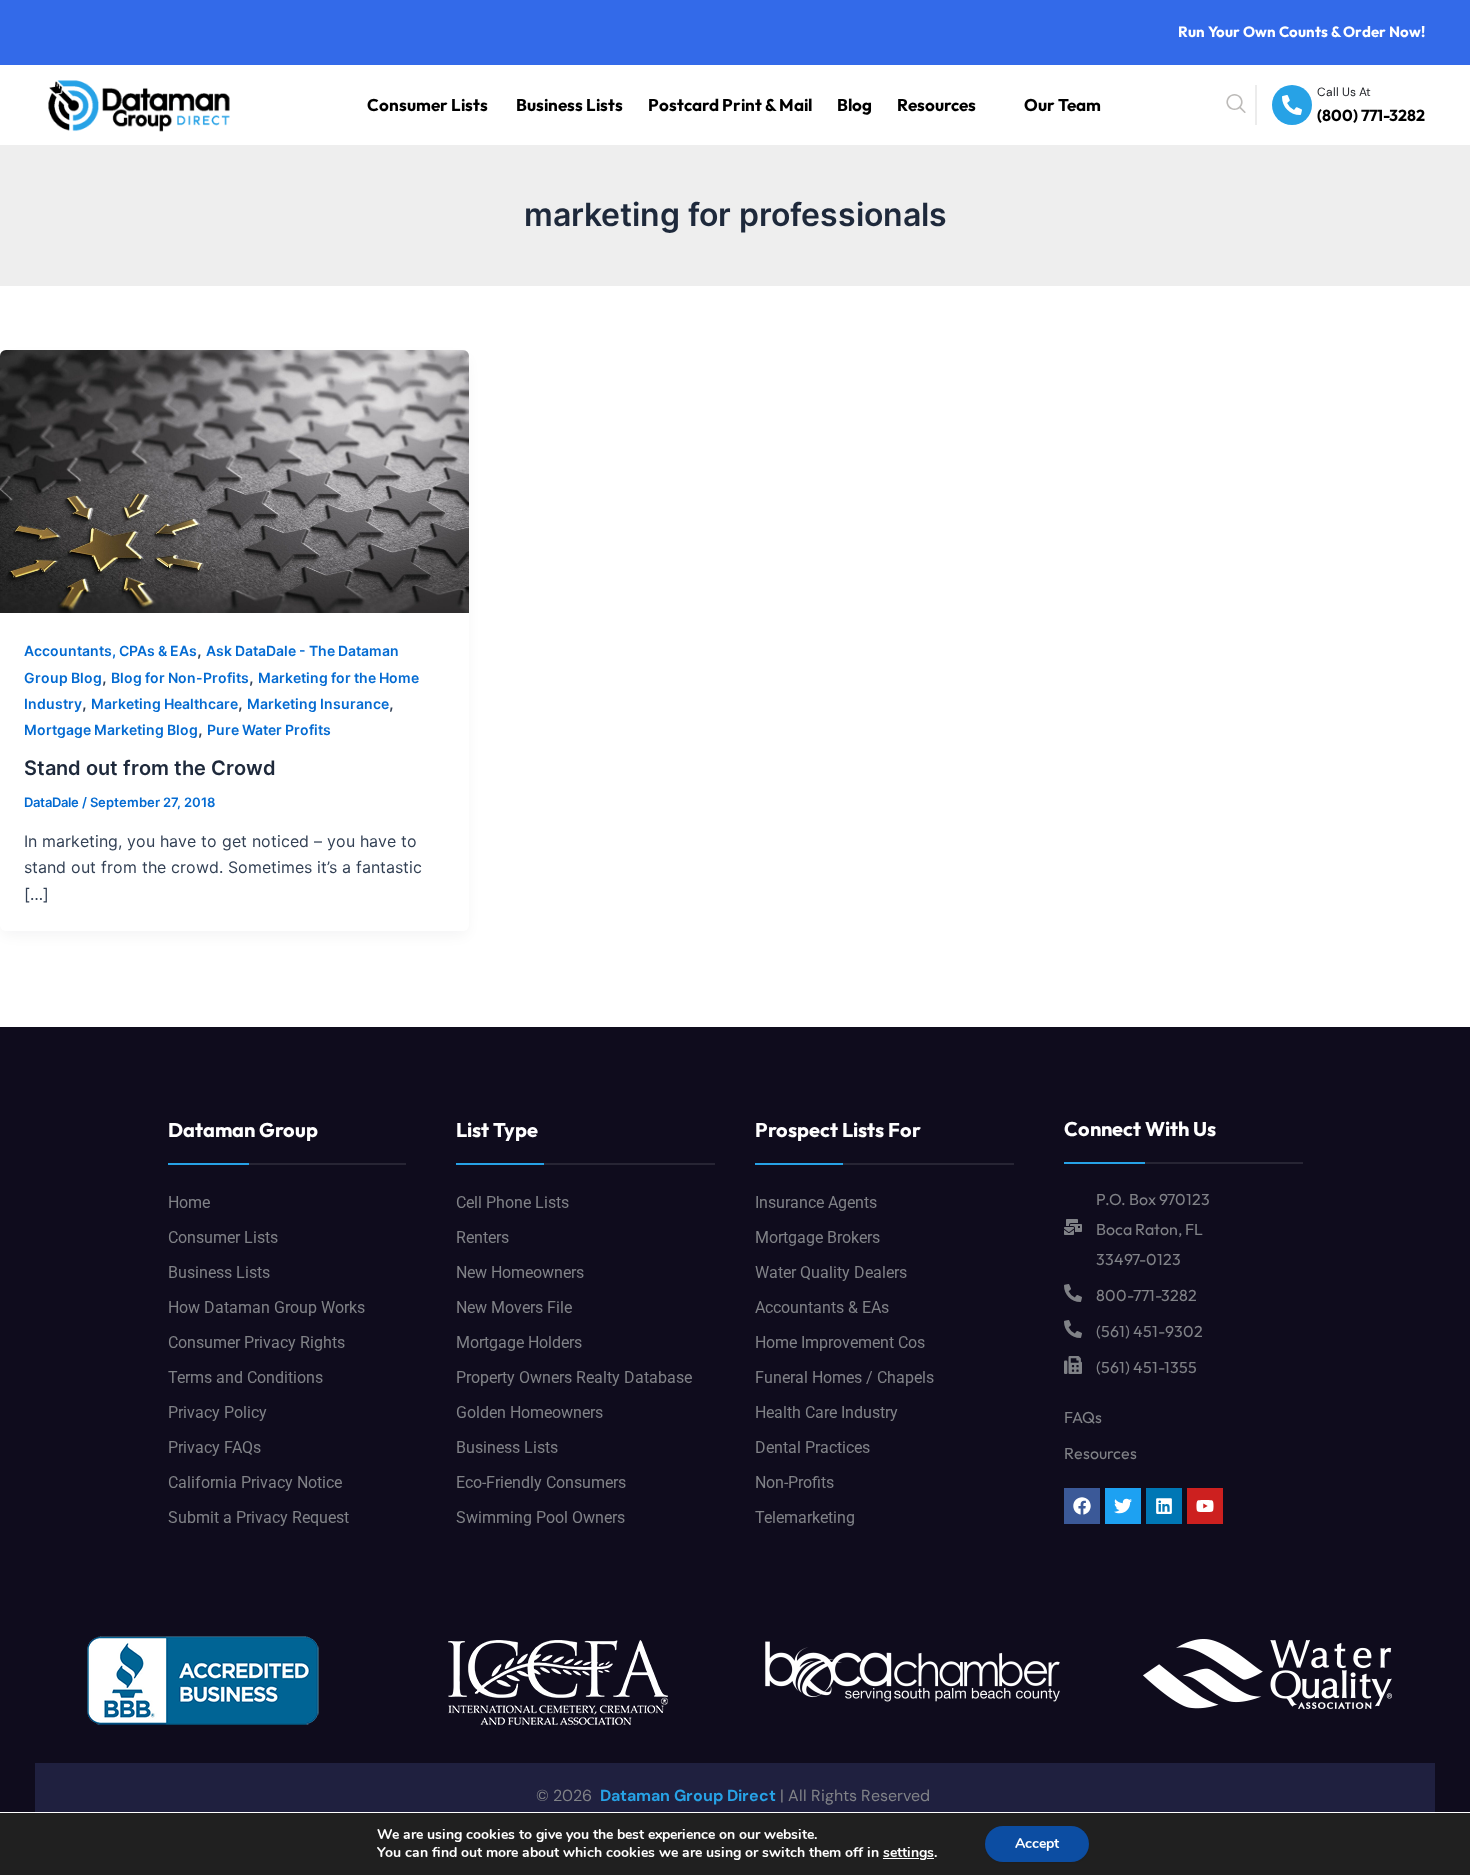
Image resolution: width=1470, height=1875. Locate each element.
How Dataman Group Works (266, 1307)
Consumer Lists (576, 104)
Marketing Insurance (318, 703)
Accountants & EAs (822, 1307)
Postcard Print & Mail (808, 104)
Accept (1037, 1843)
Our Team (1074, 104)
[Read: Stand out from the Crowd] (234, 480)
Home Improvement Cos (840, 1342)
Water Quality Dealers (831, 1272)
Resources (970, 104)
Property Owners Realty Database (574, 1377)
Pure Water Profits (269, 729)
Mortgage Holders (519, 1342)
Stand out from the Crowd (150, 768)
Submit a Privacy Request (258, 1517)
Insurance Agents (816, 1202)
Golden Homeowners (529, 1412)
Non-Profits (794, 1482)
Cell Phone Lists (512, 1202)
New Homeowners (520, 1272)
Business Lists (686, 104)
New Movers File (514, 1307)
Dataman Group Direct (686, 1795)
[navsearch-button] (1282, 105)
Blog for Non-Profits (180, 677)
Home (189, 1202)
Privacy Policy (217, 1412)
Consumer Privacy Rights (256, 1342)
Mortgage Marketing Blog (111, 729)
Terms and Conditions (245, 1377)
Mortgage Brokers (817, 1237)
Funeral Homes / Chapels (844, 1377)
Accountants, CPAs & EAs (110, 650)
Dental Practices (812, 1447)
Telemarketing (805, 1517)
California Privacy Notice (255, 1482)
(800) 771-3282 (1383, 116)
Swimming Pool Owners (540, 1517)
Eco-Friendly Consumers (541, 1482)
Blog (903, 104)
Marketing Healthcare (164, 703)
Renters (482, 1237)
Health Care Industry (826, 1412)
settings (908, 1853)
